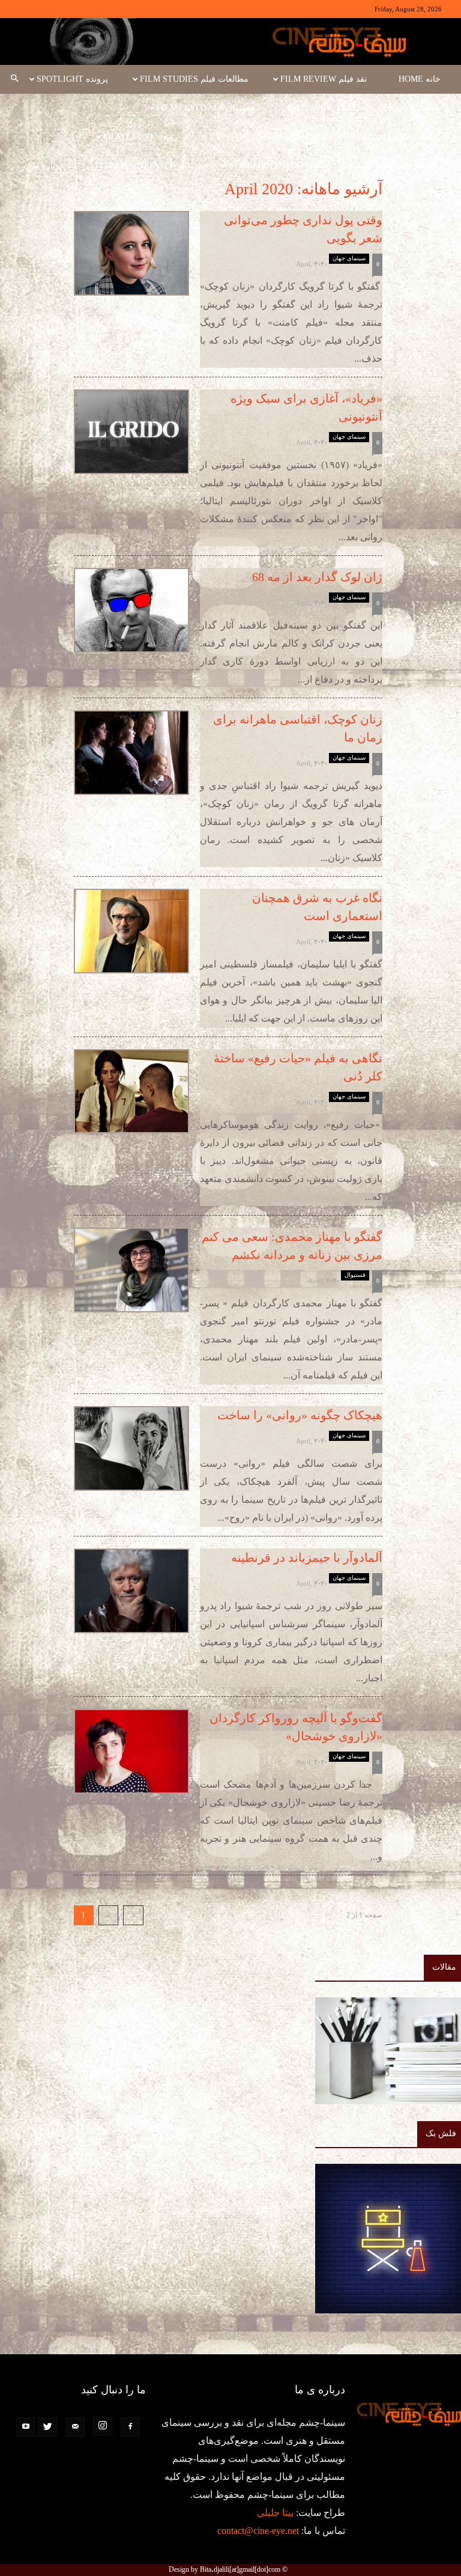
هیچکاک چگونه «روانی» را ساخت (300, 1415)
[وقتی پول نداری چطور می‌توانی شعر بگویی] (131, 253)
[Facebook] (130, 2427)
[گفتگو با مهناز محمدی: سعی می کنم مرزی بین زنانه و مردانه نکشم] (131, 1270)
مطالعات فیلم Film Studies (194, 79)
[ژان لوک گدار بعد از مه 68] (131, 610)
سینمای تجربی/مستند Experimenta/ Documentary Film (323, 137)
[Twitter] (47, 2427)
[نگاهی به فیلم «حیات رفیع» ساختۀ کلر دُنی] (131, 1091)
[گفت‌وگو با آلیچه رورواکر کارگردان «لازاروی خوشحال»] (131, 1751)
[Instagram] (103, 2426)
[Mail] (75, 2427)
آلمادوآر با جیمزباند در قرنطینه (307, 1557)
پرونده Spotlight (72, 79)
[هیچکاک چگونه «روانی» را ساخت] (131, 1448)
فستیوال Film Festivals (206, 108)
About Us (420, 194)
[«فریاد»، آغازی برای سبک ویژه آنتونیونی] (131, 431)
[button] (14, 79)
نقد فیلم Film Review (324, 79)
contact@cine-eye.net (258, 2531)
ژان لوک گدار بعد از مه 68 (317, 577)
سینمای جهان (349, 258)
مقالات (444, 1967)
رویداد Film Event (140, 137)
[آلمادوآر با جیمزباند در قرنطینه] (131, 1591)
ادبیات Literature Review (145, 166)
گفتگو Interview (321, 108)
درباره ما (48, 166)
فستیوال (355, 1275)
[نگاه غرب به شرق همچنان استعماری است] (131, 931)
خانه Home (420, 79)
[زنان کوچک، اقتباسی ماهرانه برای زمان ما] (131, 752)
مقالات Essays (412, 108)
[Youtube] (26, 2427)
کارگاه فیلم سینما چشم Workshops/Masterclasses (332, 166)
